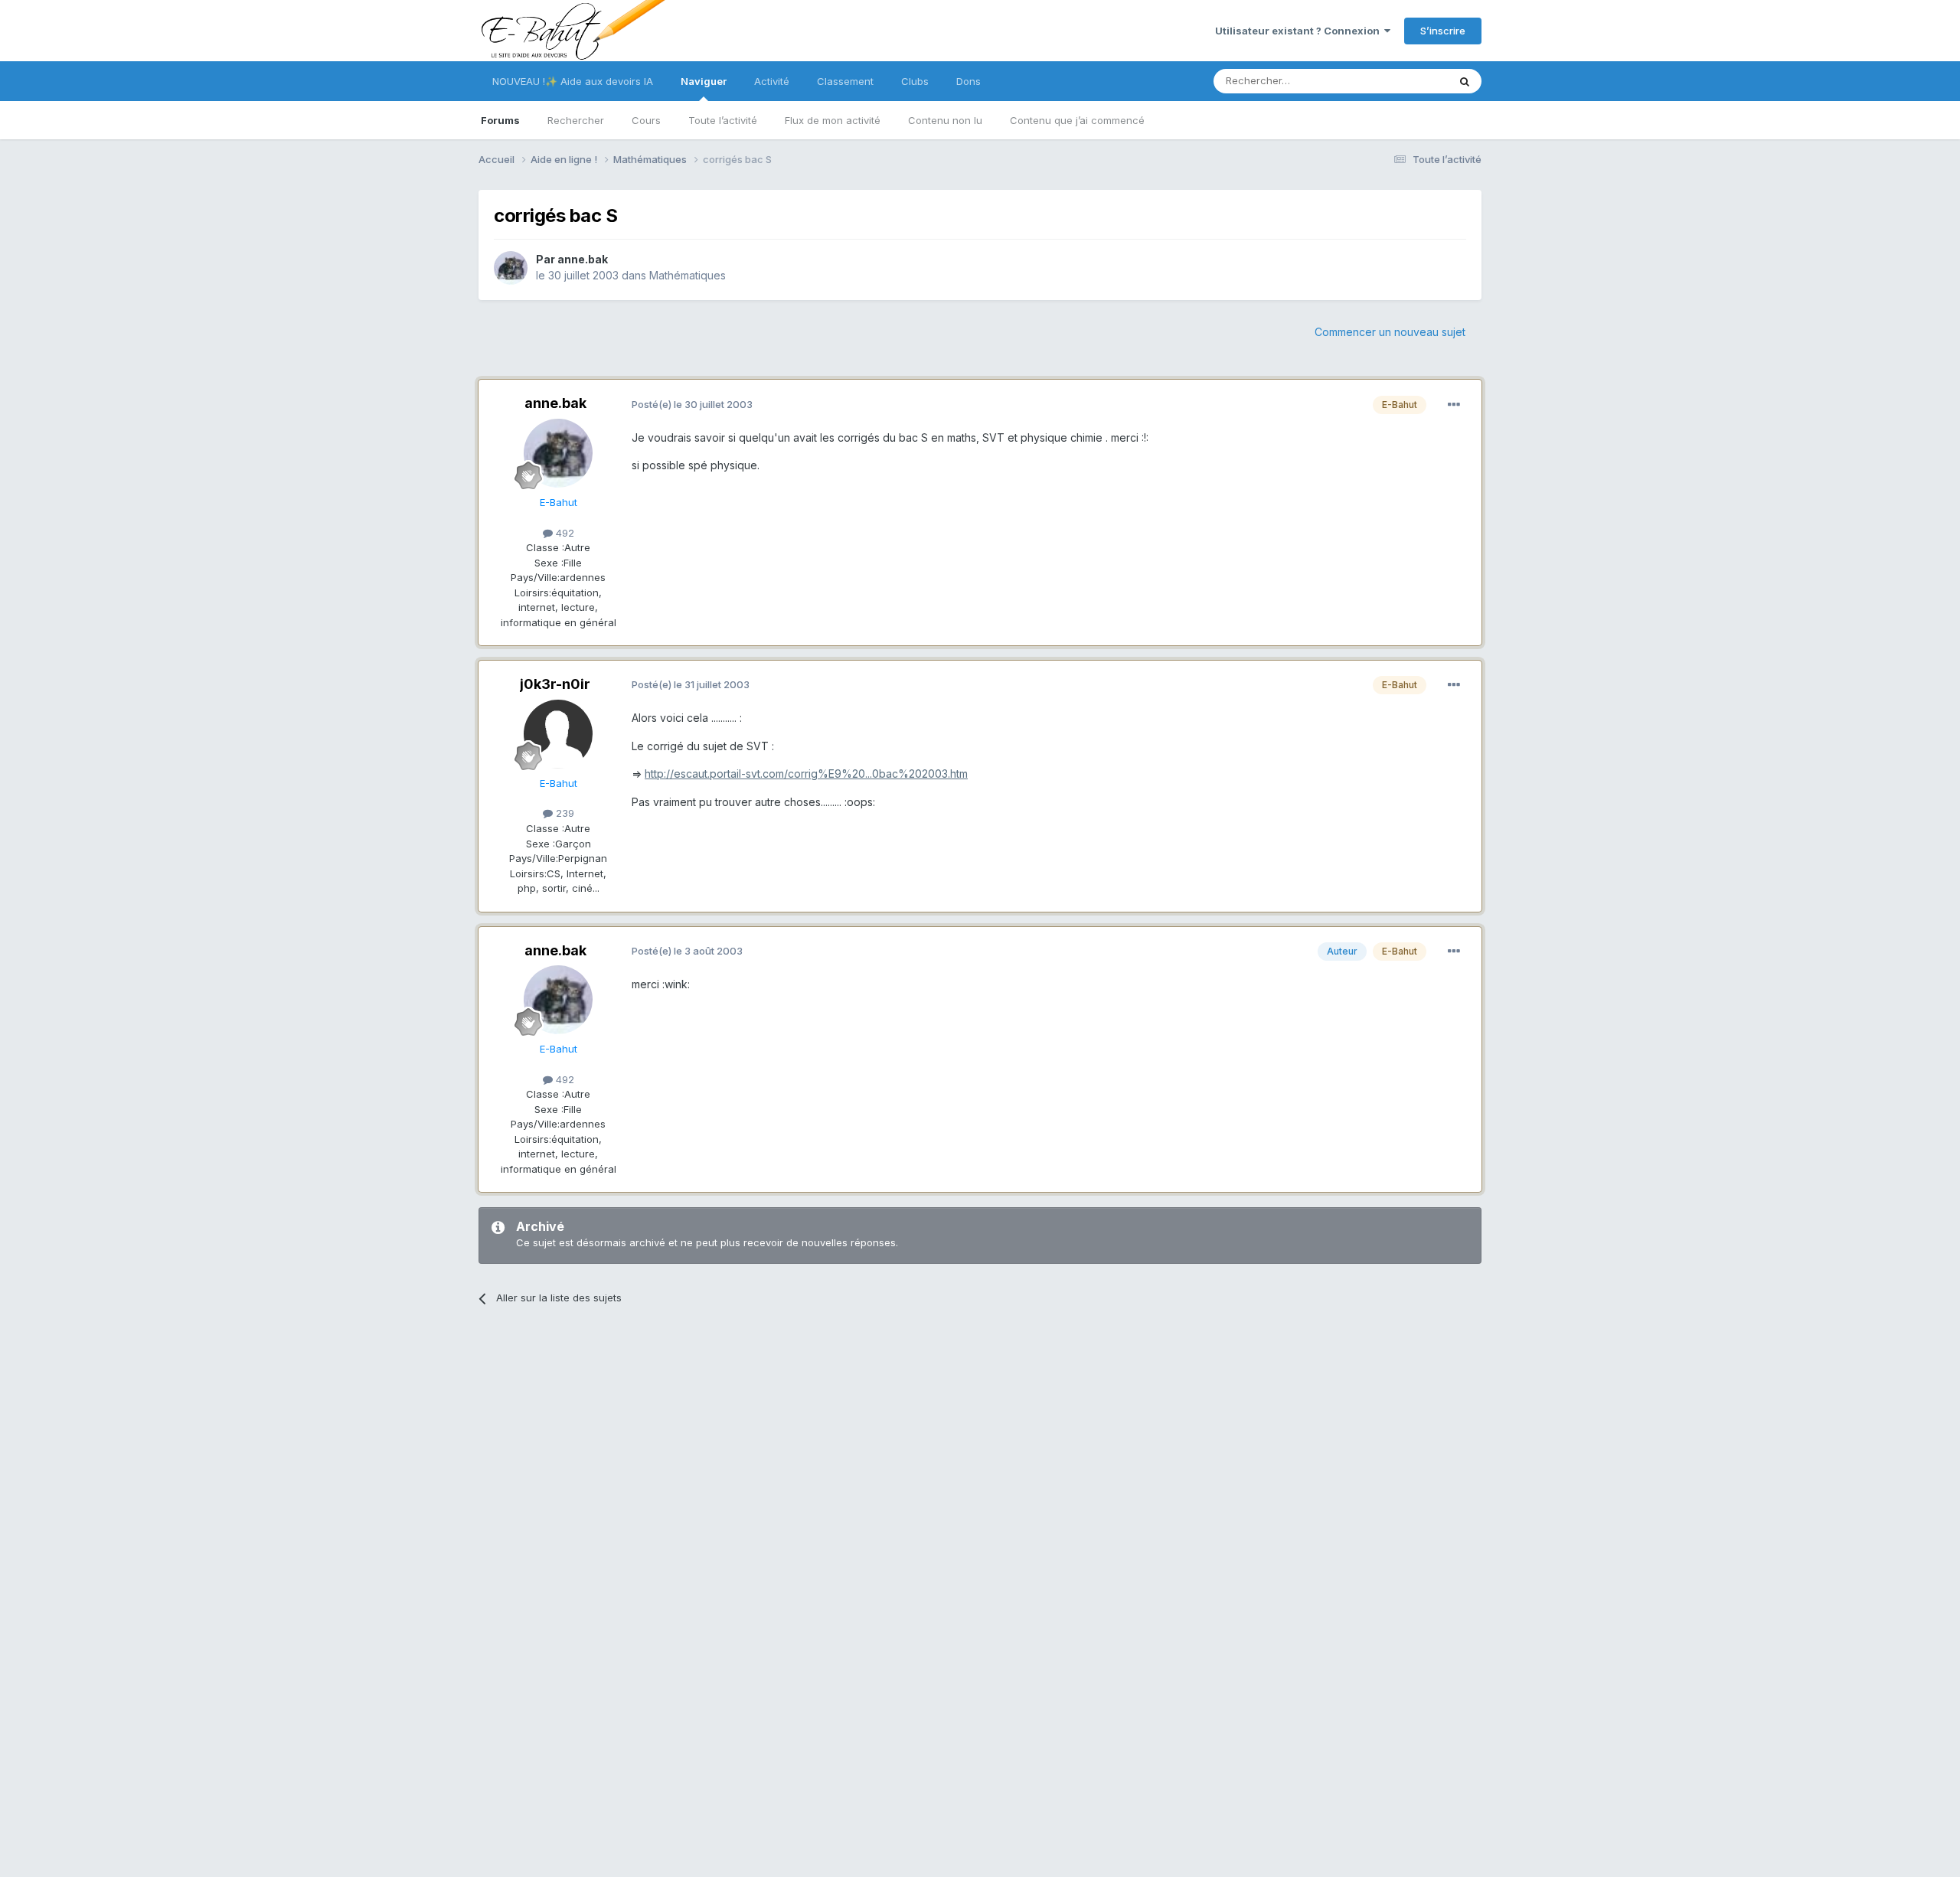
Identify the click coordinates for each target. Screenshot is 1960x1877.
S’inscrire (1443, 31)
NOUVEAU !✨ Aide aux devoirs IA (573, 81)
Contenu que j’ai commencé (1077, 120)
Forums (500, 120)
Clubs (915, 81)
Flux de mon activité (833, 120)
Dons (969, 81)
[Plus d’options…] (1454, 405)
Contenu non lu (945, 120)
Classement (845, 81)
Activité (772, 81)
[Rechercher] (1465, 81)
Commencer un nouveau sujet (1390, 332)
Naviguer (704, 81)
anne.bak (583, 259)
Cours (646, 120)
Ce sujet (1408, 81)
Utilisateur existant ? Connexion (1300, 31)
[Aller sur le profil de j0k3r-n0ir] (558, 734)
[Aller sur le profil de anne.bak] (511, 268)
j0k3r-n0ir (555, 684)
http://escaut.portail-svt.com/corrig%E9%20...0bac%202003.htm (806, 774)
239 (563, 813)
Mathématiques (688, 275)
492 (563, 533)
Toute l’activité (723, 120)
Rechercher (576, 120)
